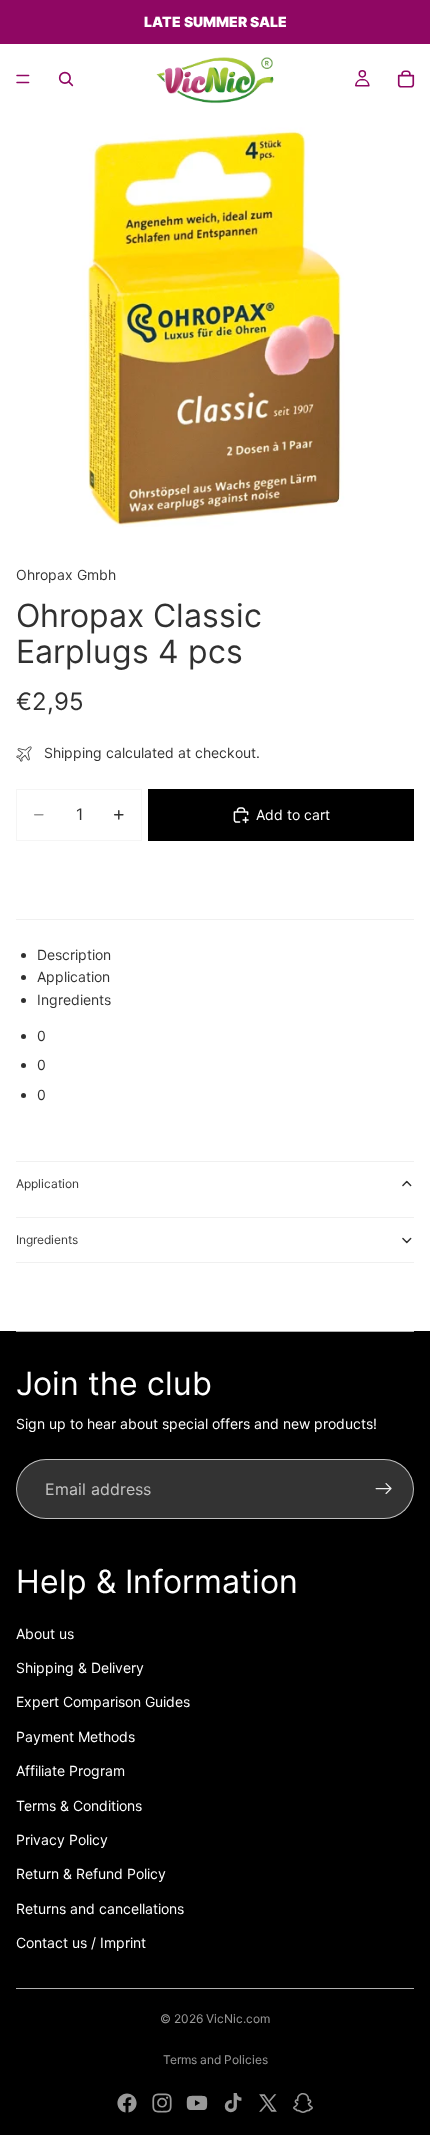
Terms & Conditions (79, 1805)
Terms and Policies (215, 2059)
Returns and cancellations (100, 1908)
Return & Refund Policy (91, 1873)
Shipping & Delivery (80, 1667)
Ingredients (47, 1239)
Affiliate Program (70, 1770)
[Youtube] (197, 2103)
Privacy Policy (62, 1839)
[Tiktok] (233, 2103)
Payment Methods (75, 1736)
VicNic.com (238, 2018)
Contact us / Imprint (81, 1942)
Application (47, 1183)
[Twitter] (268, 2103)
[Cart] (406, 79)
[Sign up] (384, 1489)
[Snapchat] (303, 2103)
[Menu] (23, 79)
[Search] (66, 79)
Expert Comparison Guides (103, 1701)
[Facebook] (127, 2103)
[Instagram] (162, 2103)
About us (45, 1633)
